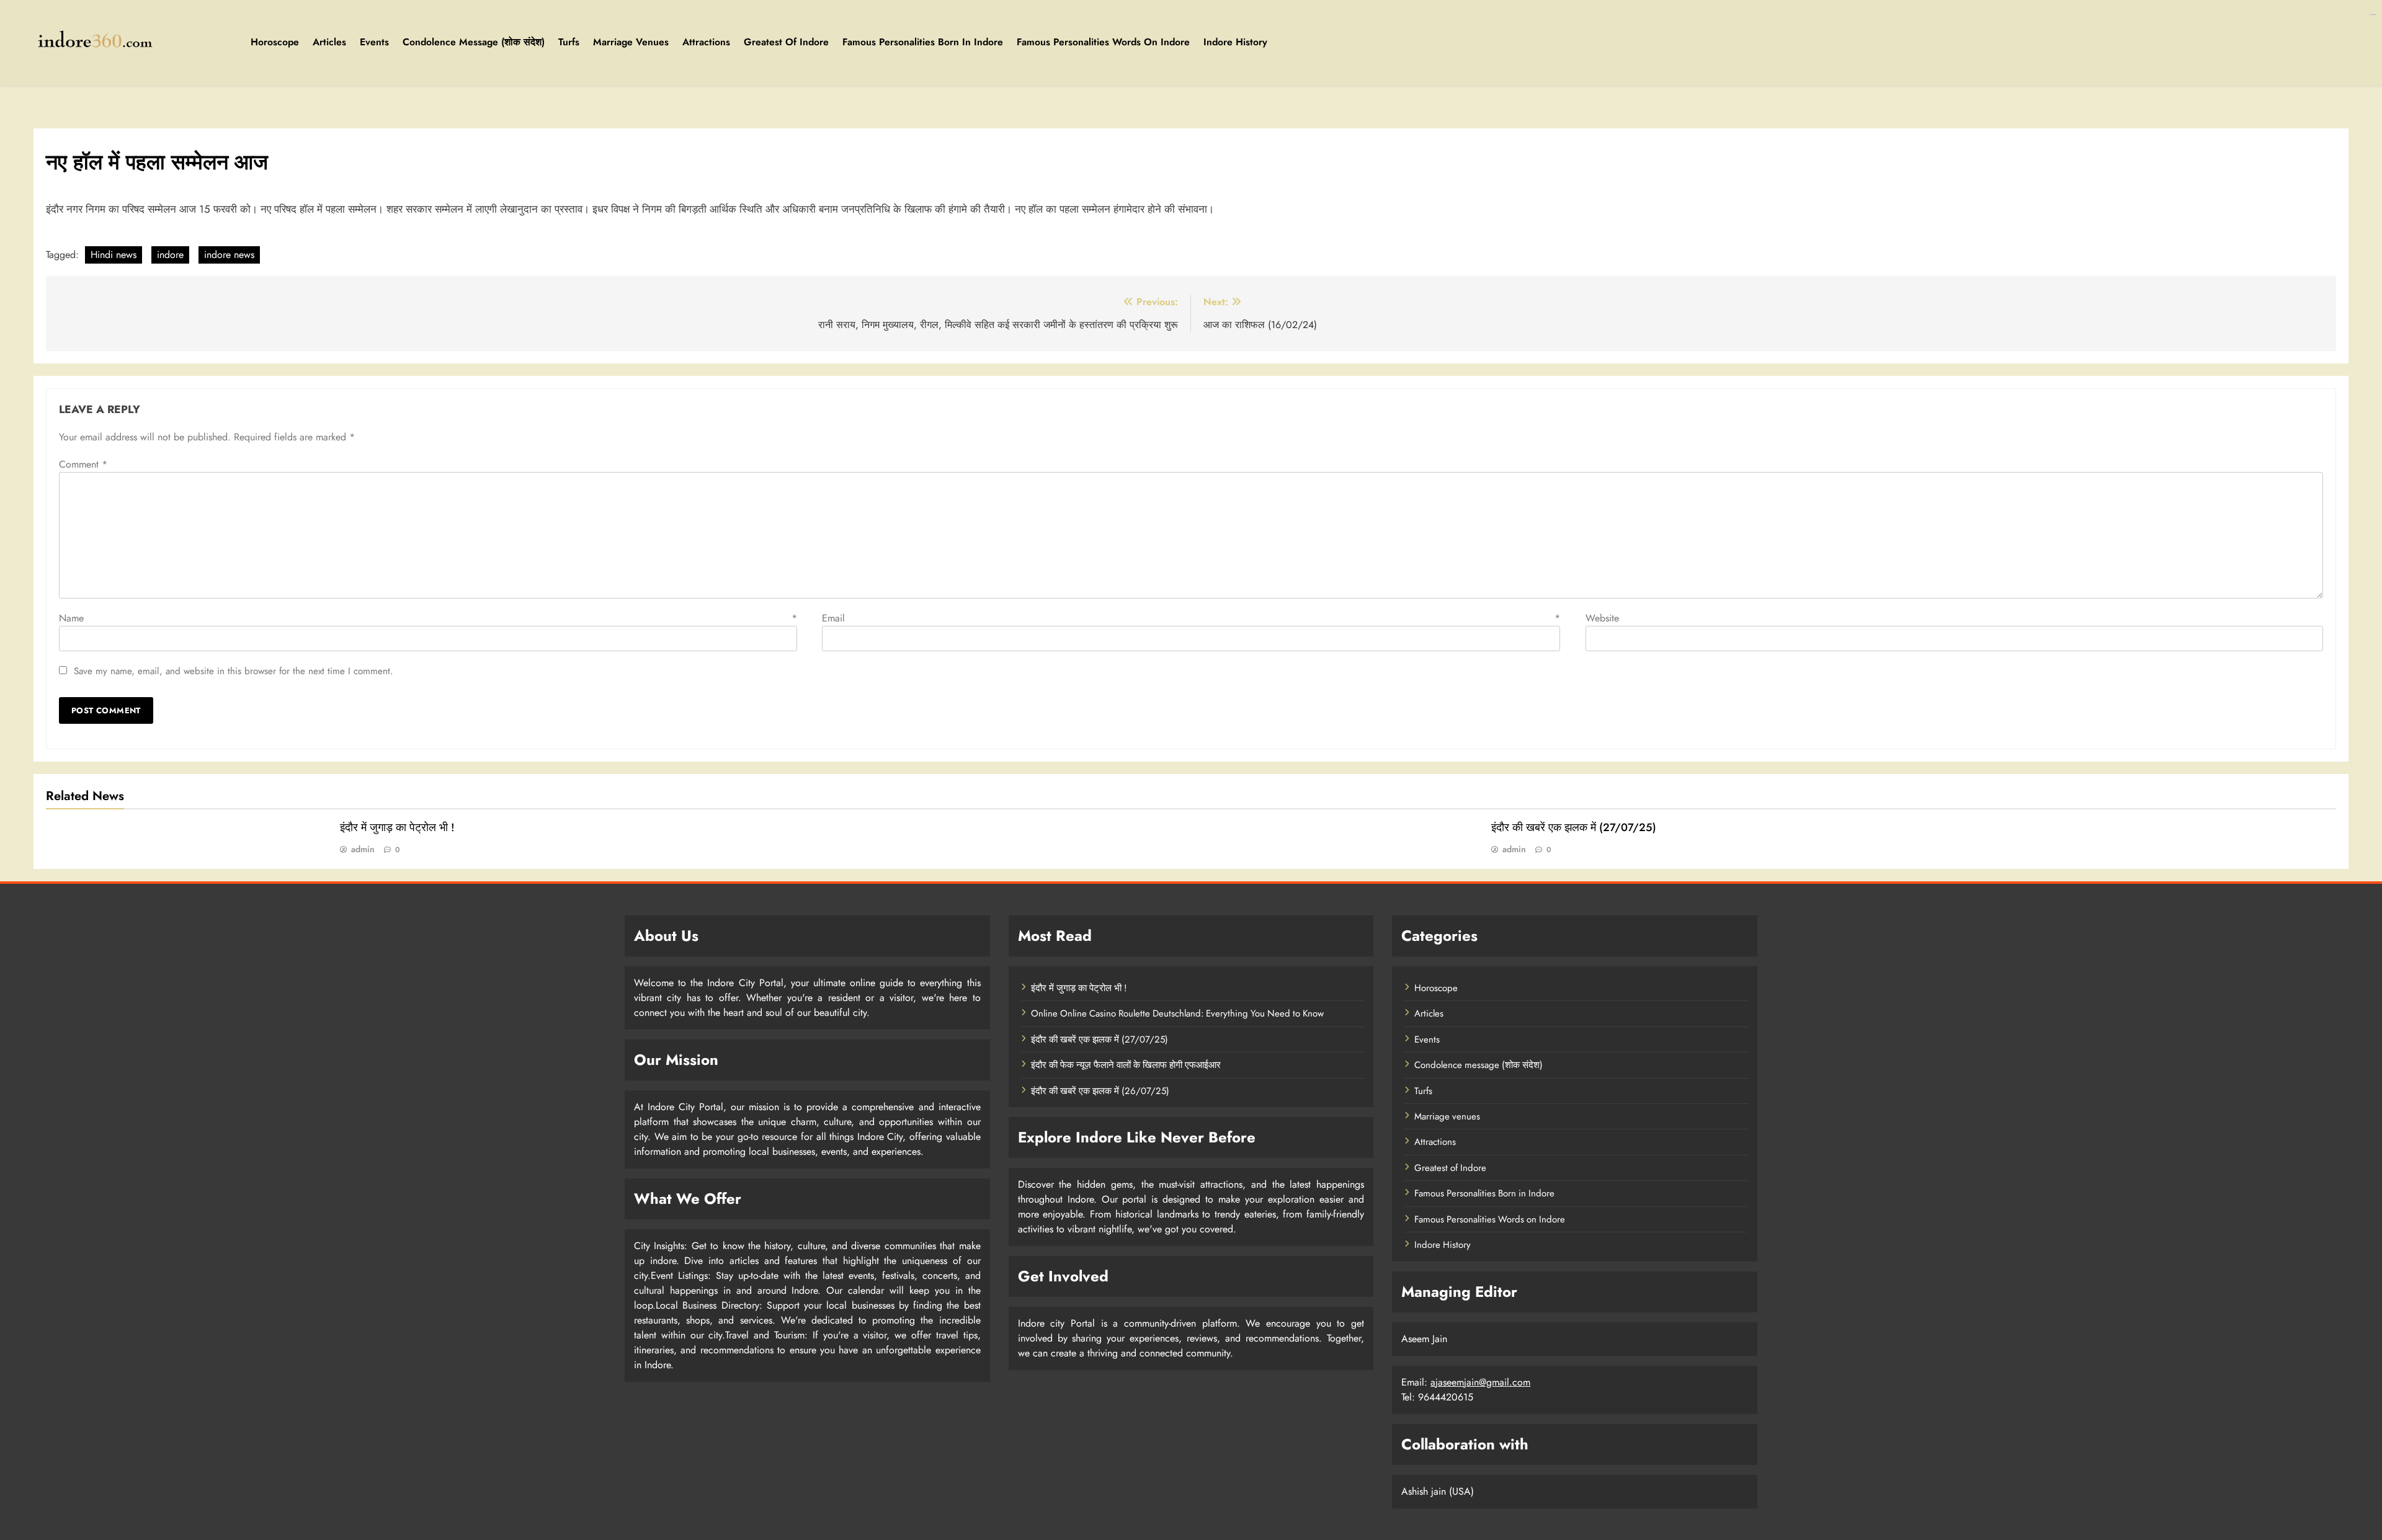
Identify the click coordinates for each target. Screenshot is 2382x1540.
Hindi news (114, 255)
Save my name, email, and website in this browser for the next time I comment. (234, 671)
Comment (83, 464)
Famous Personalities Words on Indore (1103, 42)
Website (1602, 618)
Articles (329, 42)
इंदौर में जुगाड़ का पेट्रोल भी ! (397, 827)
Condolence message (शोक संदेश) (474, 42)
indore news (229, 255)
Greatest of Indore (786, 42)
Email (1191, 618)
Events (374, 42)
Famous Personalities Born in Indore (923, 42)
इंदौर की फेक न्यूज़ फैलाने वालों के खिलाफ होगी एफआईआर (1126, 1065)
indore (170, 255)
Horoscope (275, 42)
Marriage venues (631, 42)
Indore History (1235, 42)
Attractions (706, 42)
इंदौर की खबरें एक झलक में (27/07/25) (1574, 827)
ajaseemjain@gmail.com (1480, 1382)
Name (428, 618)
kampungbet (2374, 15)
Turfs (569, 42)
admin (363, 849)
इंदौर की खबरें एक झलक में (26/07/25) (1100, 1091)
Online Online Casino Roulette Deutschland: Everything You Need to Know (1177, 1013)
